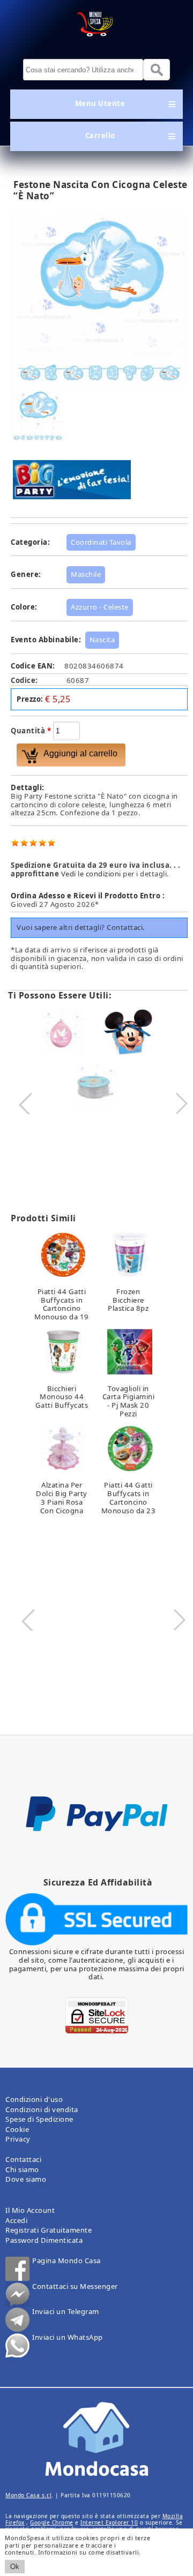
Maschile (86, 574)
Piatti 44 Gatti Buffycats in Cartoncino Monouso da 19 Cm (62, 1308)
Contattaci (23, 2159)
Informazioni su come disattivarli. (88, 2552)
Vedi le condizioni (91, 874)
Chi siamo (22, 2169)
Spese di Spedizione (39, 2119)
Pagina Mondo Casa (66, 2261)
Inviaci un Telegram (66, 2312)
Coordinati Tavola (101, 542)
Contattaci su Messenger (75, 2287)
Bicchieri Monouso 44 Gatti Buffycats (62, 1397)
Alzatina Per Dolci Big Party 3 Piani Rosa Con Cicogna (62, 1497)
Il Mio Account (30, 2210)
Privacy (18, 2139)
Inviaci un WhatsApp (68, 2338)
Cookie (17, 2129)
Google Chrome (52, 2522)
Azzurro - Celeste (100, 607)
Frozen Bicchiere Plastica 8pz (128, 1300)
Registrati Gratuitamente (49, 2230)
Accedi (16, 2220)
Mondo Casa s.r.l (28, 2495)
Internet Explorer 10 (109, 2522)
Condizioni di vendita (42, 2109)
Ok (15, 2567)
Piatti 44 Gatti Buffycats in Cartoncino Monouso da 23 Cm (129, 1502)
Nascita (102, 640)
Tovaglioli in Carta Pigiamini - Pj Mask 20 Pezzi (129, 1401)
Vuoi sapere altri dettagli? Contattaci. (81, 927)
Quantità (31, 731)
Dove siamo (26, 2179)
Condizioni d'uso (34, 2099)
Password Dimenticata (44, 2240)
